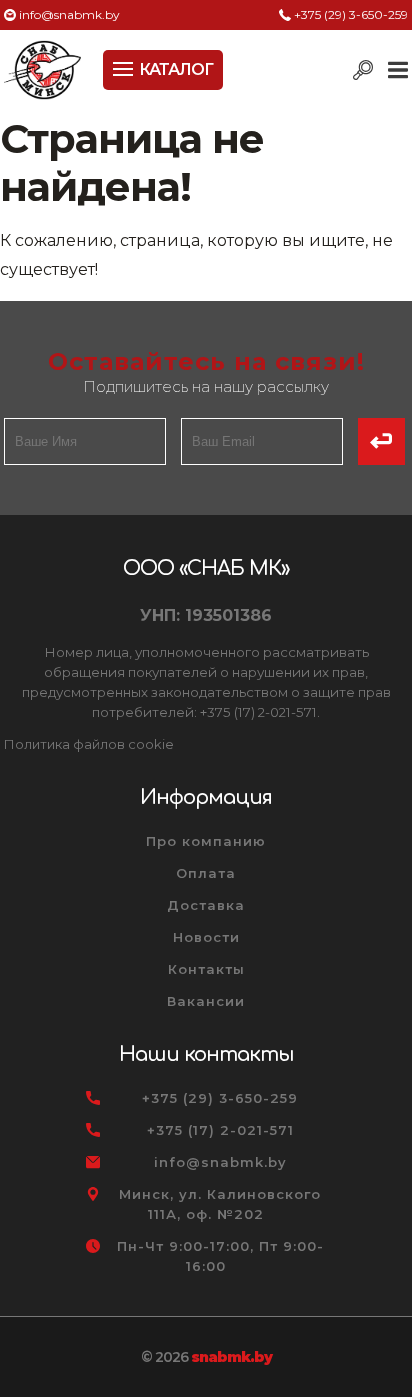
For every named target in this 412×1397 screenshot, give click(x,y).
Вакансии (206, 1001)
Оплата (206, 873)
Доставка (206, 905)
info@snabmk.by (69, 14)
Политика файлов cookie (89, 744)
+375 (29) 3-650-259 (351, 14)
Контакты (206, 969)
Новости (206, 937)
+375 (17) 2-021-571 (220, 1130)
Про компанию (206, 841)
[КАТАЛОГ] (125, 67)
